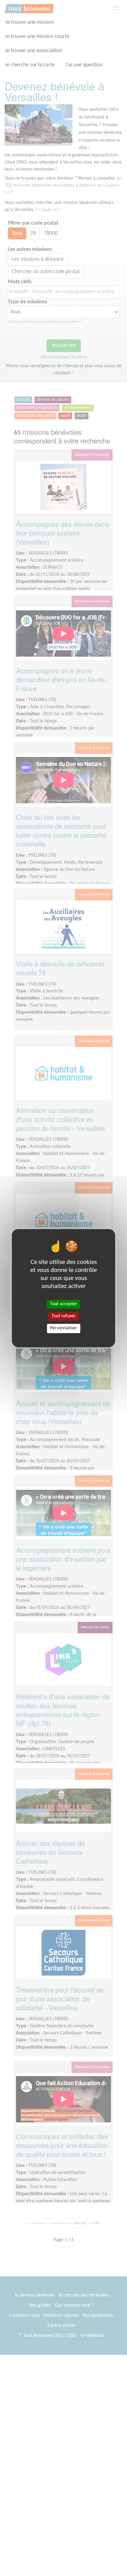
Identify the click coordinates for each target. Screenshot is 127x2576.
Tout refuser (64, 1316)
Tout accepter (64, 1304)
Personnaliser (63, 1328)
